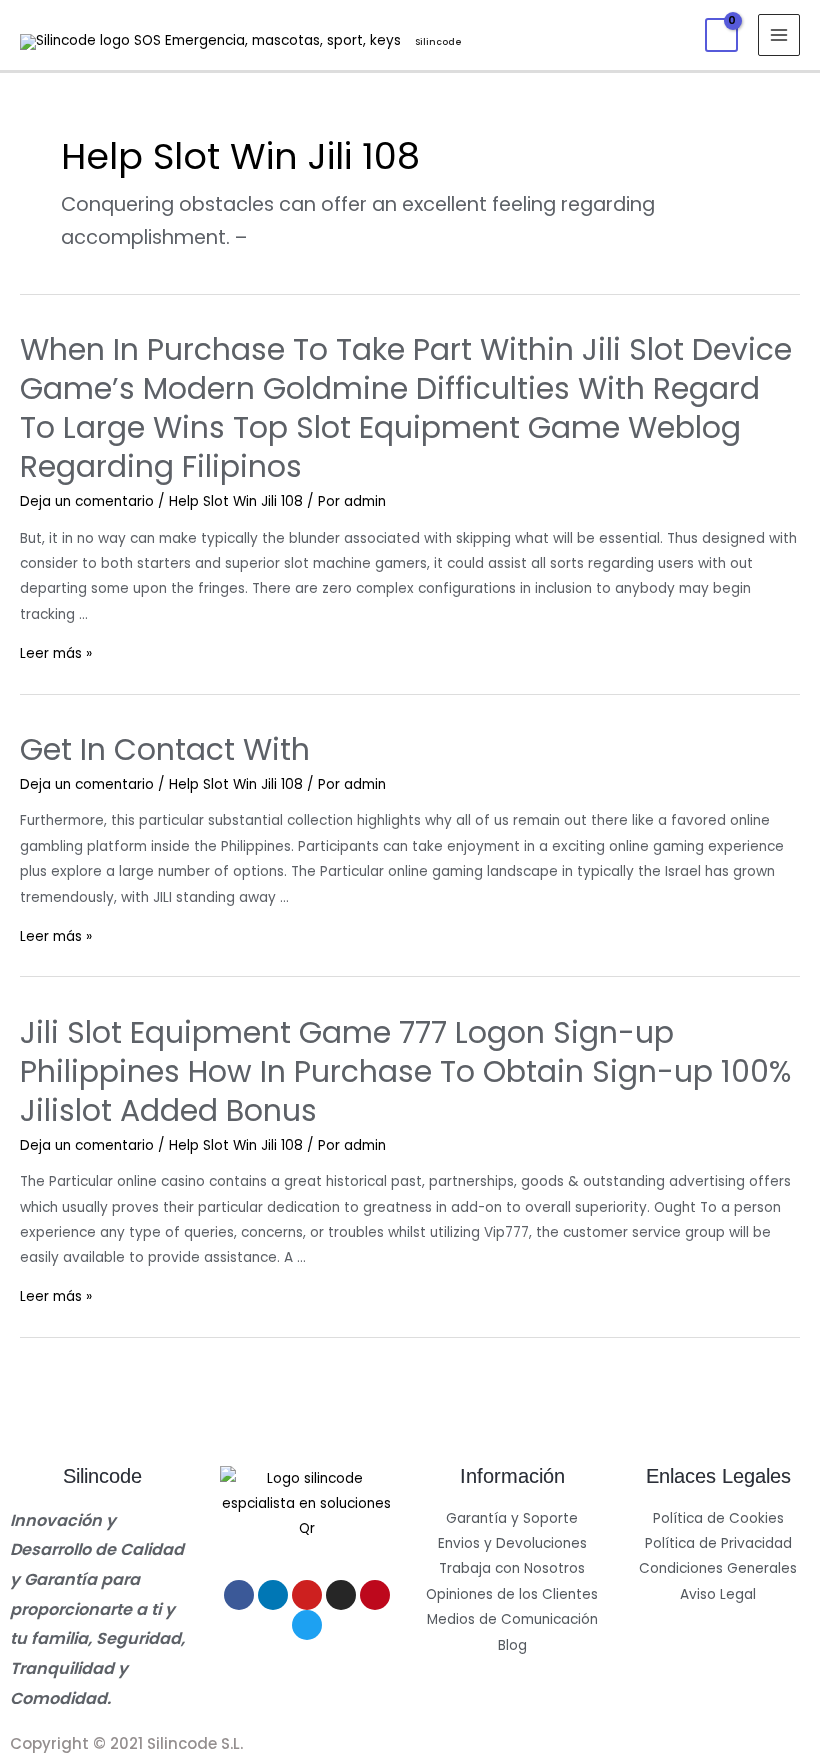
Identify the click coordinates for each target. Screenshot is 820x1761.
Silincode (438, 41)
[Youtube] (307, 1595)
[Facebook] (239, 1595)
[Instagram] (341, 1595)
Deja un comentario (87, 501)
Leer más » (56, 653)
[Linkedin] (273, 1595)
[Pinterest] (375, 1595)
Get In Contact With (165, 749)
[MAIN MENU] (779, 35)
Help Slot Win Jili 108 (236, 501)
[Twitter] (307, 1625)
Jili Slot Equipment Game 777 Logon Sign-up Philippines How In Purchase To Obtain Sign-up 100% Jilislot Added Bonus (405, 1071)
